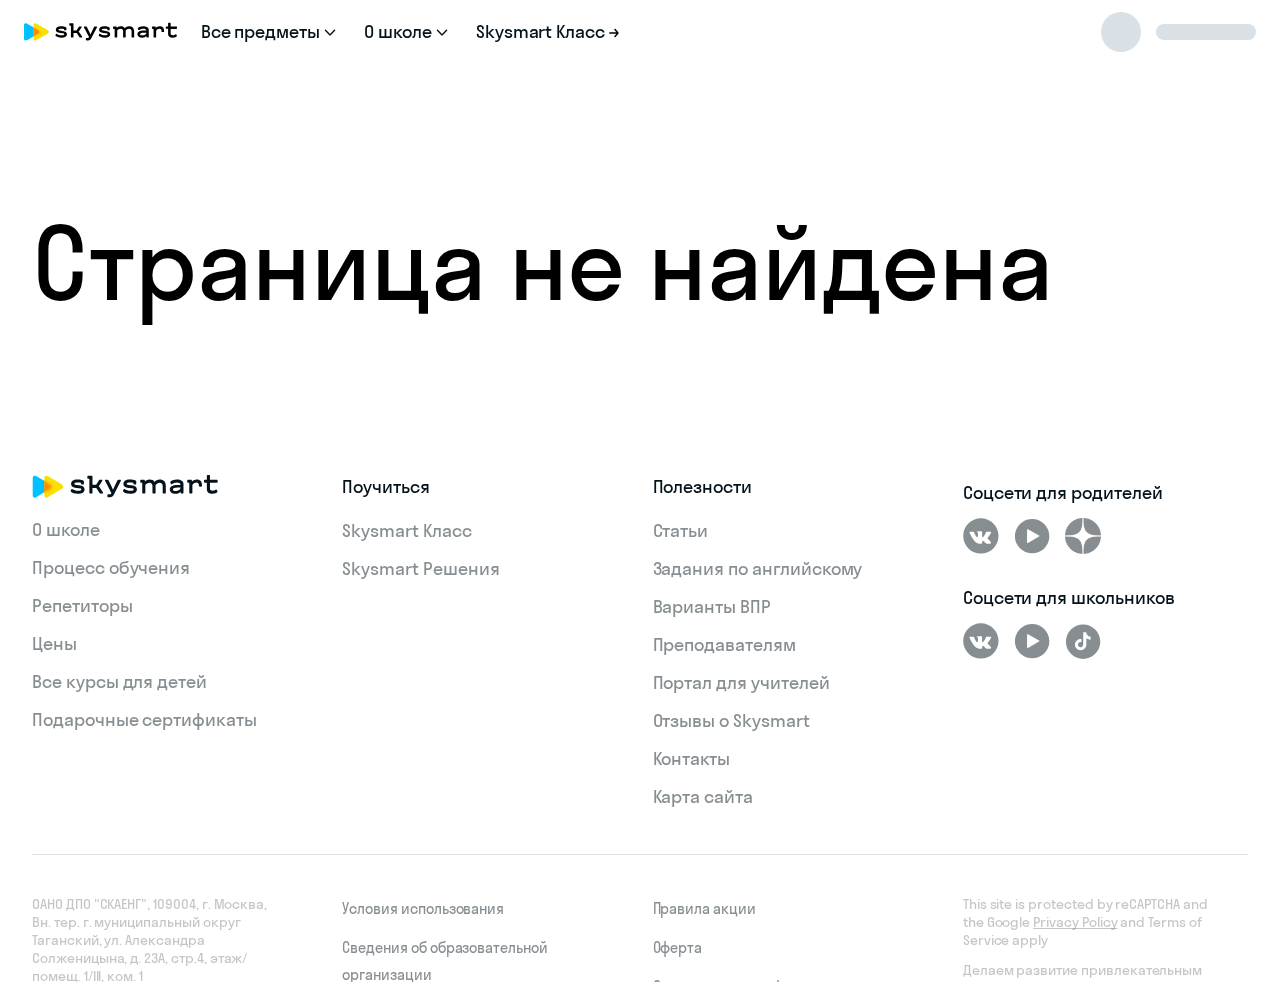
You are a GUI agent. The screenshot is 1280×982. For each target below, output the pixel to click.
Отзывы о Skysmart (731, 720)
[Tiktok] (1083, 641)
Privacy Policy (1075, 922)
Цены (54, 643)
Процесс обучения (111, 567)
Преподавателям (724, 644)
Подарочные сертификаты (144, 719)
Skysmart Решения (420, 568)
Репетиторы (82, 605)
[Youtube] (1032, 536)
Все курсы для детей (119, 681)
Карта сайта (703, 796)
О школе (66, 529)
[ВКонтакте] (981, 536)
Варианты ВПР (712, 606)
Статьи (681, 530)
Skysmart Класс (406, 530)
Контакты (692, 758)
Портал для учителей (741, 682)
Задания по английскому (758, 568)
